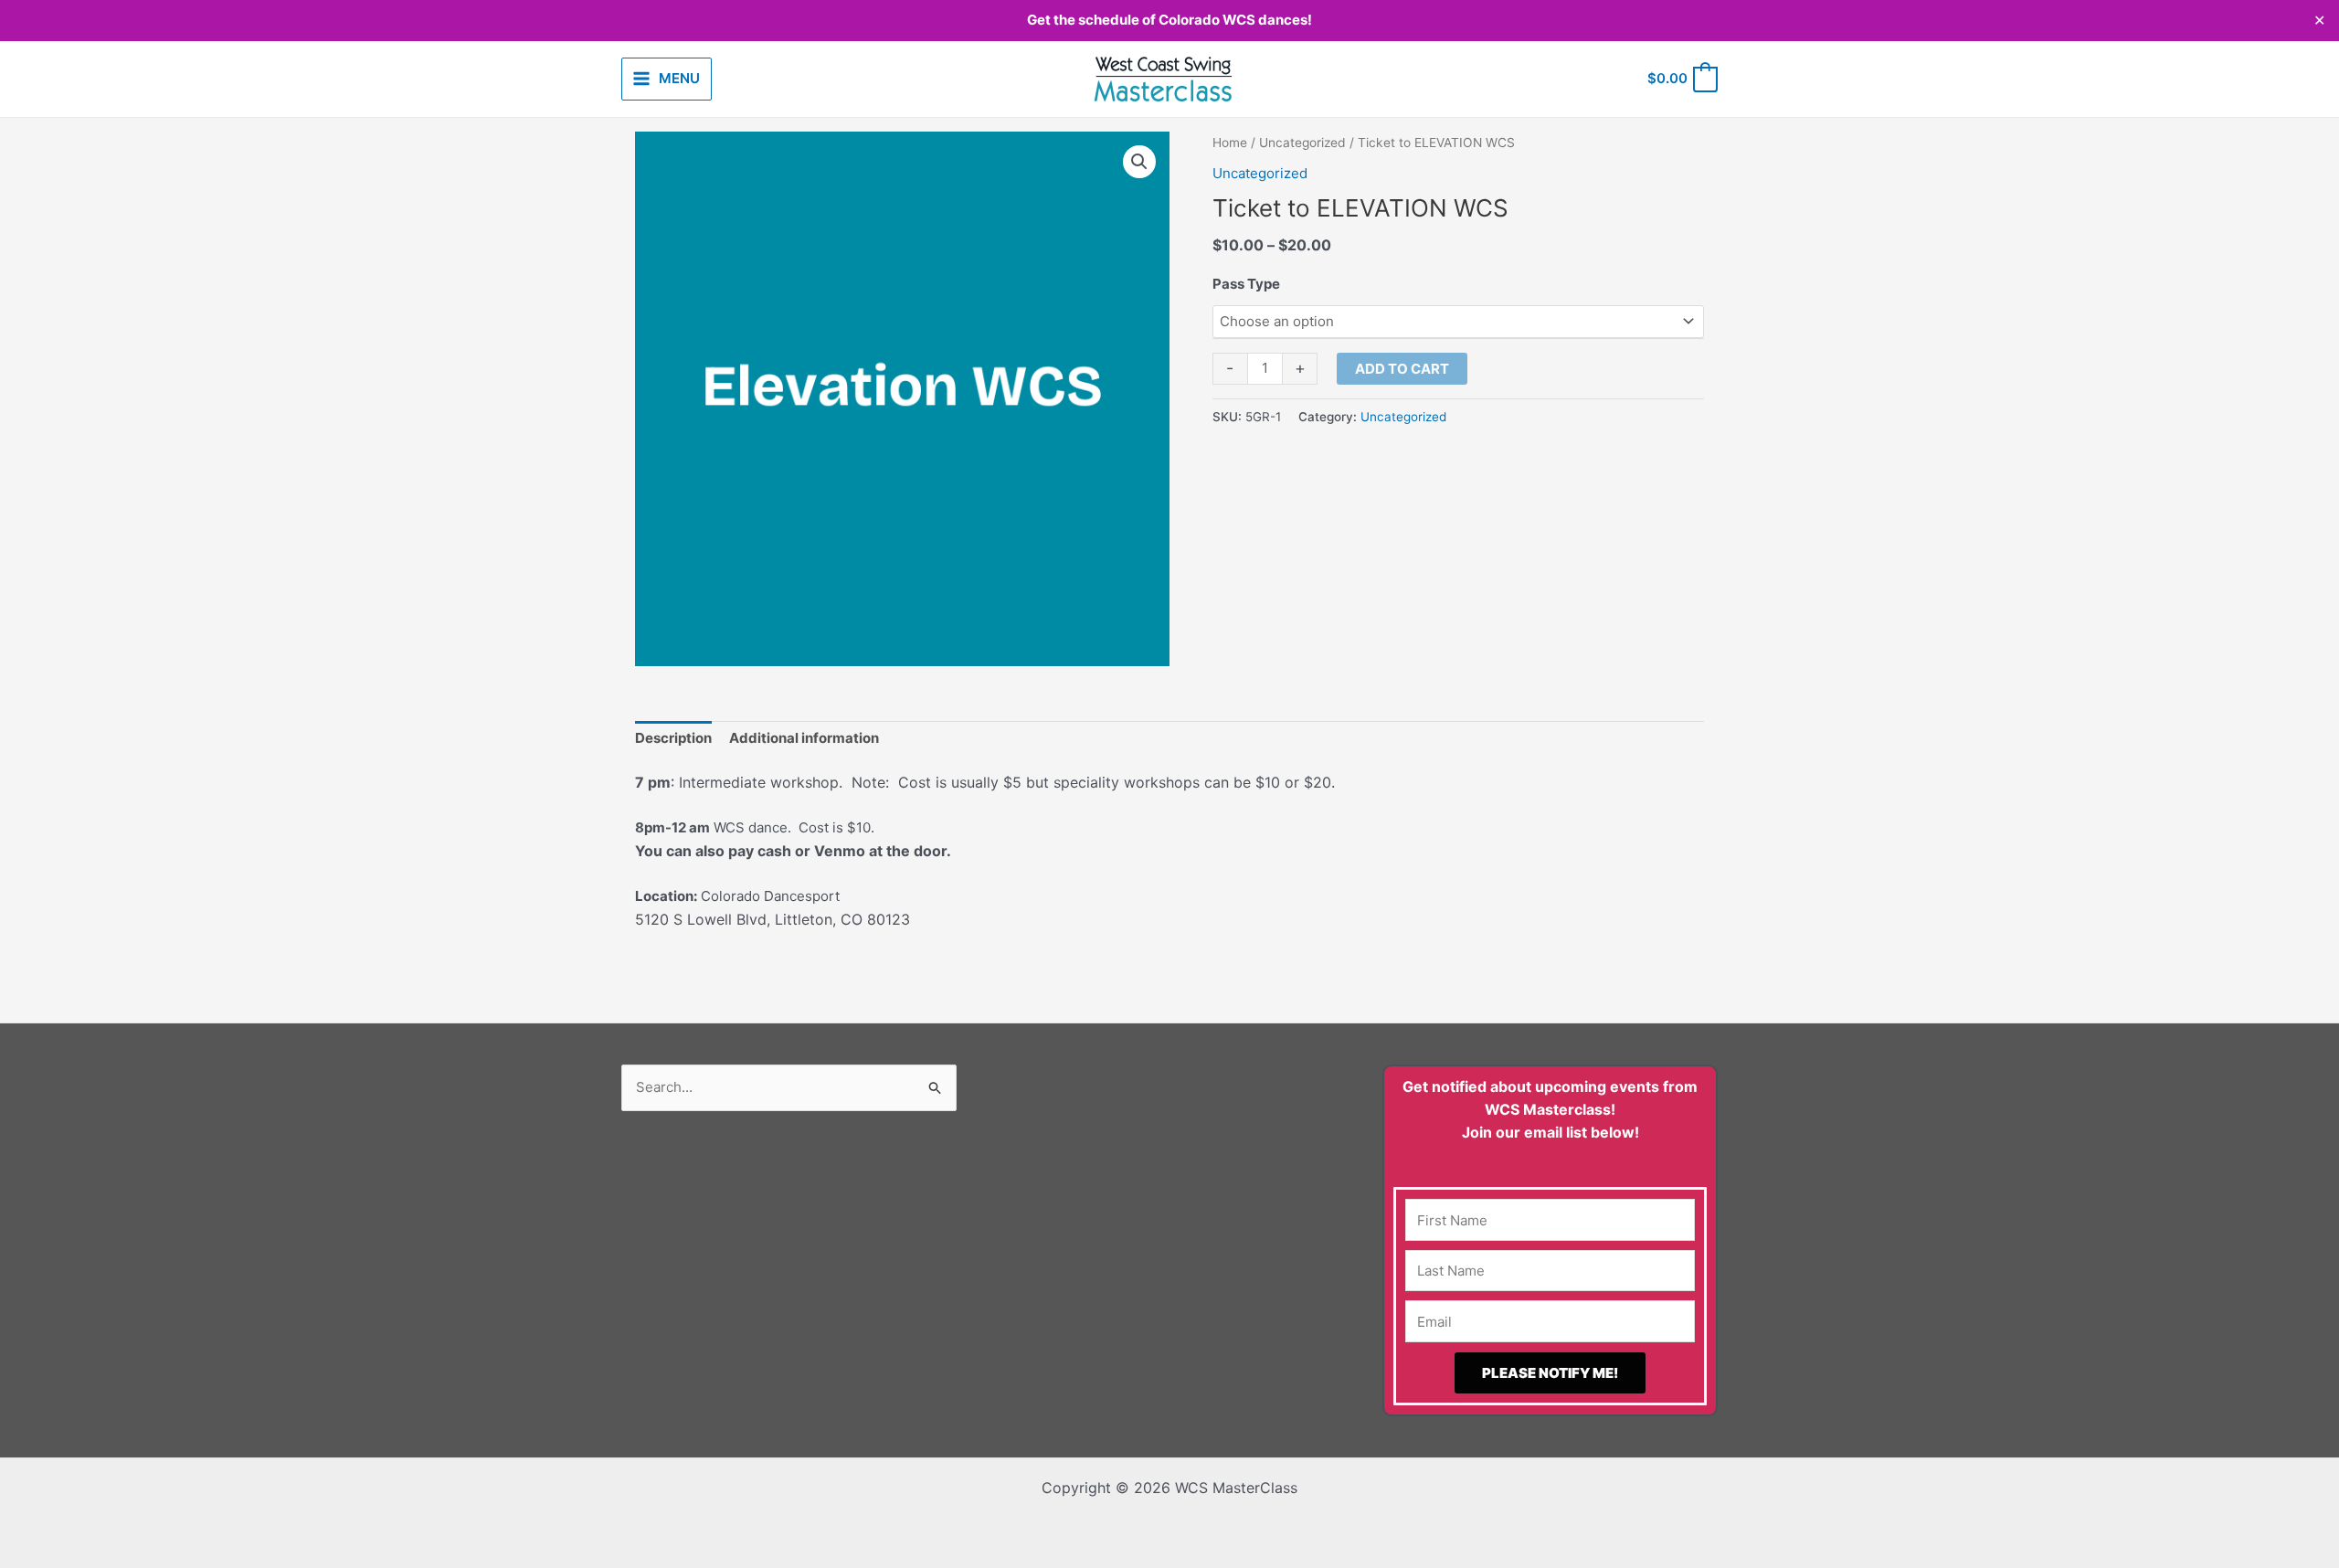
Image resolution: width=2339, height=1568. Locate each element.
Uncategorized (1302, 143)
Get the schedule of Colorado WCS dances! (1169, 20)
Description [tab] (673, 738)
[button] (1139, 162)
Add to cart (1402, 369)
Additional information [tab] (804, 738)
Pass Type (1246, 284)
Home (1230, 143)
